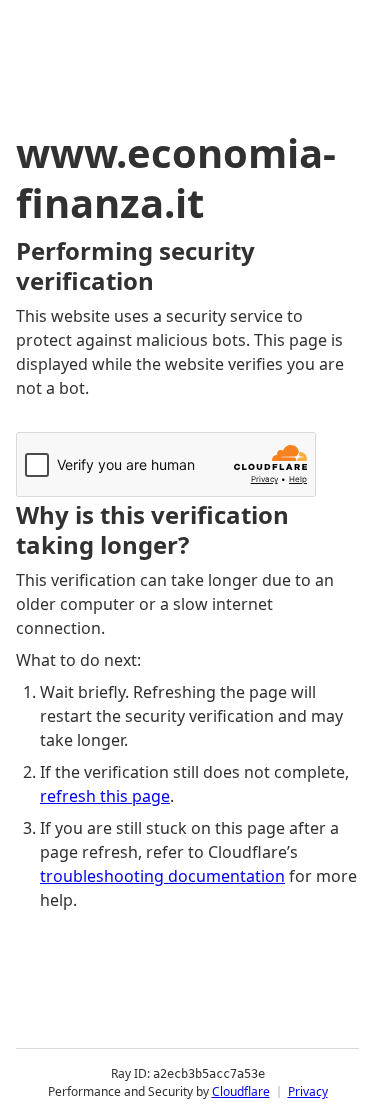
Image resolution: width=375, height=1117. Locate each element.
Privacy (308, 1091)
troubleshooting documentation (162, 876)
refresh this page (105, 796)
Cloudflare (241, 1091)
